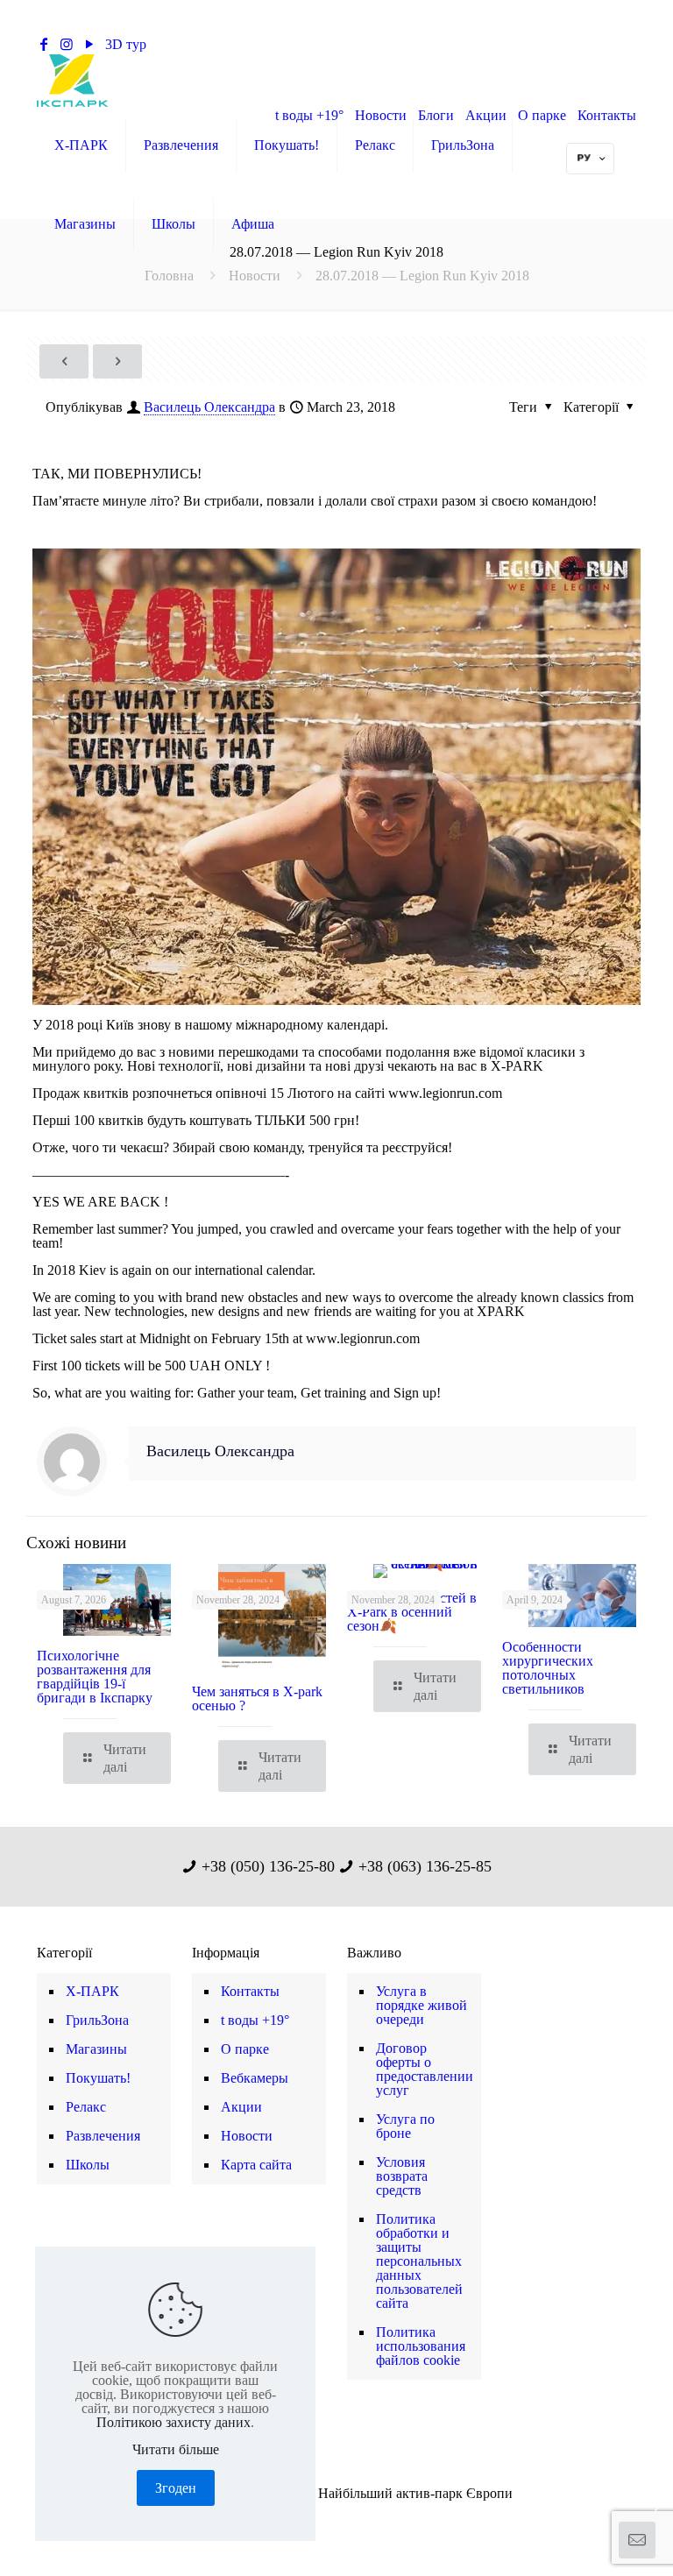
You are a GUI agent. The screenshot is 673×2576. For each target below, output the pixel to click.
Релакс (86, 2107)
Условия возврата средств (402, 2176)
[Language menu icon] (590, 159)
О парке (245, 2049)
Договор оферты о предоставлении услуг (424, 2069)
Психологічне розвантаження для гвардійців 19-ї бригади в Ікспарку (95, 1677)
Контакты (250, 1991)
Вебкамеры (255, 2078)
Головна (169, 276)
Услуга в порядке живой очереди (422, 2005)
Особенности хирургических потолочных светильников (548, 1668)
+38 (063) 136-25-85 (370, 44)
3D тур (126, 44)
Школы (88, 2165)
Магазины (96, 2049)
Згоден (176, 2488)
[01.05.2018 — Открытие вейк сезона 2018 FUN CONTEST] (15, 2506)
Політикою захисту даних (174, 2422)
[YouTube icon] (327, 2516)
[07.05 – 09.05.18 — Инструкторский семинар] (658, 2506)
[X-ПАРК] (72, 80)
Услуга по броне (405, 2126)
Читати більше (176, 2450)
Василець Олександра (209, 407)
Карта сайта (256, 2165)
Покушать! (98, 2078)
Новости (255, 276)
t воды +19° (255, 2020)
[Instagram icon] (346, 2516)
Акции (241, 2107)
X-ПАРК (92, 1991)
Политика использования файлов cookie (421, 2346)
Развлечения (103, 2136)
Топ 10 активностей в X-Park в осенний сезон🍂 (412, 1612)
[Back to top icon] (589, 2540)
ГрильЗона (97, 2020)
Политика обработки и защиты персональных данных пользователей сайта (419, 2261)
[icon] (364, 2516)
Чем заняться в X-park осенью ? (257, 1698)
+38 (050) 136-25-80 (229, 44)
